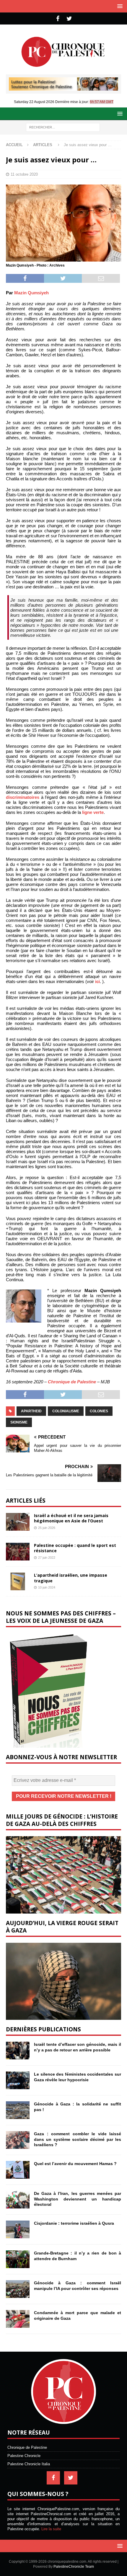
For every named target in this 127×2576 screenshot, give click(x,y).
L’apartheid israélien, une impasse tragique (71, 1578)
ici (97, 981)
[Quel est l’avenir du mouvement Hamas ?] (18, 2170)
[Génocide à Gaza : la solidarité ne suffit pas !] (18, 2110)
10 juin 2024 (47, 1587)
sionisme (19, 1422)
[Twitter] (69, 19)
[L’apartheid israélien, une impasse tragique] (18, 1581)
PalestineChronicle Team (74, 2567)
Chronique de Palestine (72, 1382)
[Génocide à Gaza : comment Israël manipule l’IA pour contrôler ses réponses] (18, 2289)
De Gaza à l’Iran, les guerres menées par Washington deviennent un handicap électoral (78, 2199)
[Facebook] (58, 19)
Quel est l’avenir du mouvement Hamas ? (75, 2164)
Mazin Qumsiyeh (31, 293)
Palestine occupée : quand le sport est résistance (75, 1548)
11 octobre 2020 (24, 174)
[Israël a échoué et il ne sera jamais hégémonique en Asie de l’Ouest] (18, 1522)
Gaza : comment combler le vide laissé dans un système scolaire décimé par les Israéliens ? (78, 2139)
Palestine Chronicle (24, 2456)
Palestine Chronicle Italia (29, 2464)
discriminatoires (23, 797)
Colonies (99, 1411)
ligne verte (93, 812)
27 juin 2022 (47, 1558)
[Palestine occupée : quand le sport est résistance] (18, 1552)
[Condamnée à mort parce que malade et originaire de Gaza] (18, 2319)
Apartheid (31, 1411)
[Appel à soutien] (63, 88)
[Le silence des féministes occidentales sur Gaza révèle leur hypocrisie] (18, 2080)
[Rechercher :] (63, 127)
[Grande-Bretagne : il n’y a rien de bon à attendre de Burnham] (18, 2259)
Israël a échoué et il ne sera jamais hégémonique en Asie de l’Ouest (71, 1518)
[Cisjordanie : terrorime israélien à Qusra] (18, 2229)
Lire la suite (51, 2529)
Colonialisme (66, 1411)
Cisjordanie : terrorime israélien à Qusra (74, 2223)
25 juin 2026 (47, 1528)
